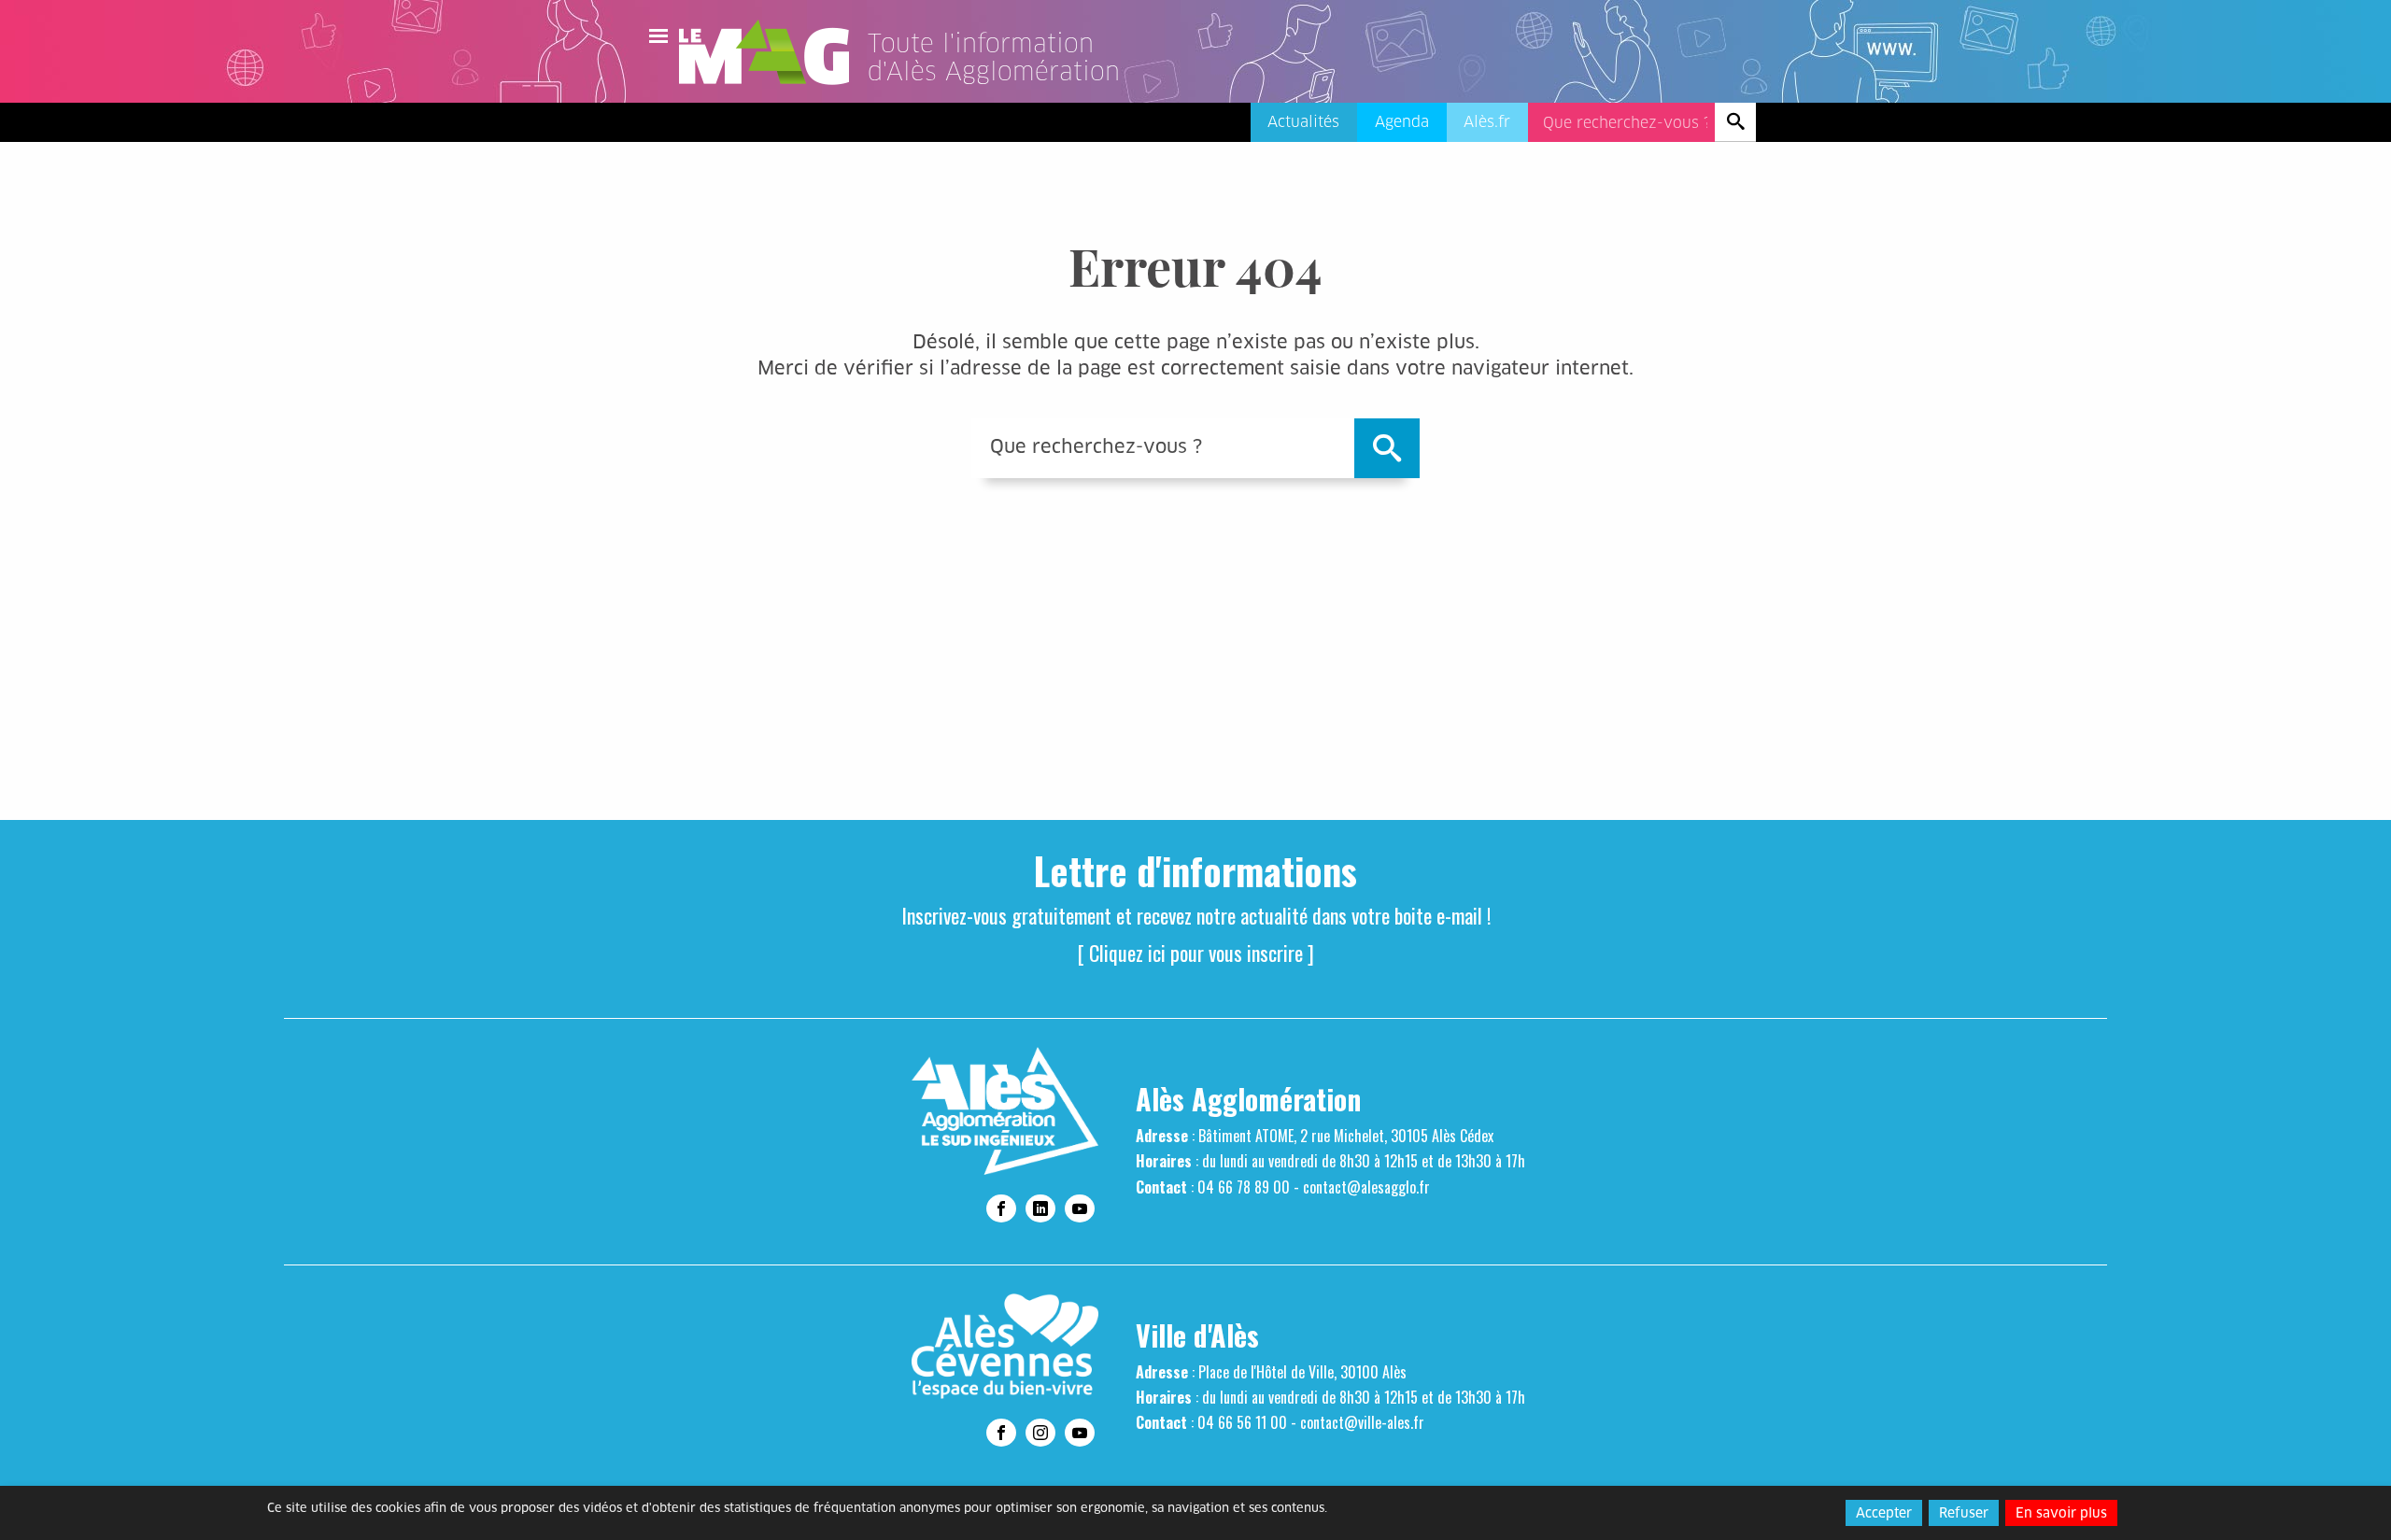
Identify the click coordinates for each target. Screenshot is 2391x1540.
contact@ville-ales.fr (1362, 1422)
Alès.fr (1487, 122)
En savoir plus (2061, 1513)
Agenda (1402, 122)
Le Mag (772, 52)
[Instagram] (1040, 1433)
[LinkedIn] (1040, 1208)
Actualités (1303, 122)
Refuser (1964, 1513)
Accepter (1884, 1513)
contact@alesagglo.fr (1366, 1187)
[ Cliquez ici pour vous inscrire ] (1196, 953)
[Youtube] (1080, 1208)
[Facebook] (1001, 1208)
